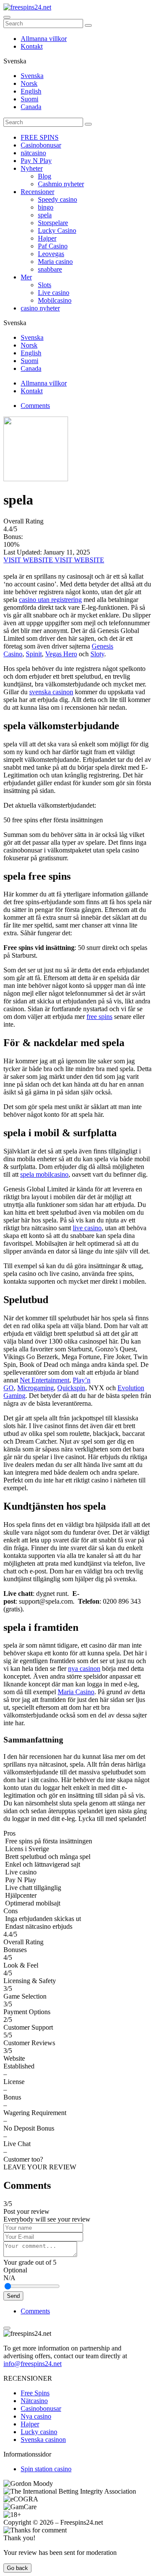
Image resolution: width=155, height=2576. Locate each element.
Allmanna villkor (44, 39)
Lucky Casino (57, 230)
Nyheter (32, 168)
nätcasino (33, 153)
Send (13, 2296)
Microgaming (36, 1388)
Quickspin (71, 1388)
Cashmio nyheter (61, 184)
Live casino (54, 293)
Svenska (32, 76)
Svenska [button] (15, 61)
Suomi (29, 99)
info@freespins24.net (33, 2364)
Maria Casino (76, 1692)
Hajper (47, 238)
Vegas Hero (61, 654)
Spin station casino (46, 2469)
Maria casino (55, 262)
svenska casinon (51, 692)
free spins (99, 1017)
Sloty (97, 654)
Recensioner (37, 192)
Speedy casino (57, 199)
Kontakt (32, 46)
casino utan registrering (50, 600)
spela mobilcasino (44, 1174)
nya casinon (84, 1669)
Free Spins (35, 2393)
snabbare (50, 269)
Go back (17, 2568)
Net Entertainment (45, 1380)
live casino (87, 1228)
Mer (26, 277)
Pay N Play (36, 161)
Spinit (34, 654)
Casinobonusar (41, 145)
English (31, 91)
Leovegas (51, 254)
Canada (31, 107)
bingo (46, 207)
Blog (45, 176)
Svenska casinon (43, 2440)
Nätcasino (34, 2401)
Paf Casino (53, 246)
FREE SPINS (40, 137)
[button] (77, 2163)
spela (45, 215)
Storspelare (53, 223)
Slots (45, 285)
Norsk (29, 83)
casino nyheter (40, 308)
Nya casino (36, 2416)
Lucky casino (39, 2432)
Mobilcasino (55, 300)
